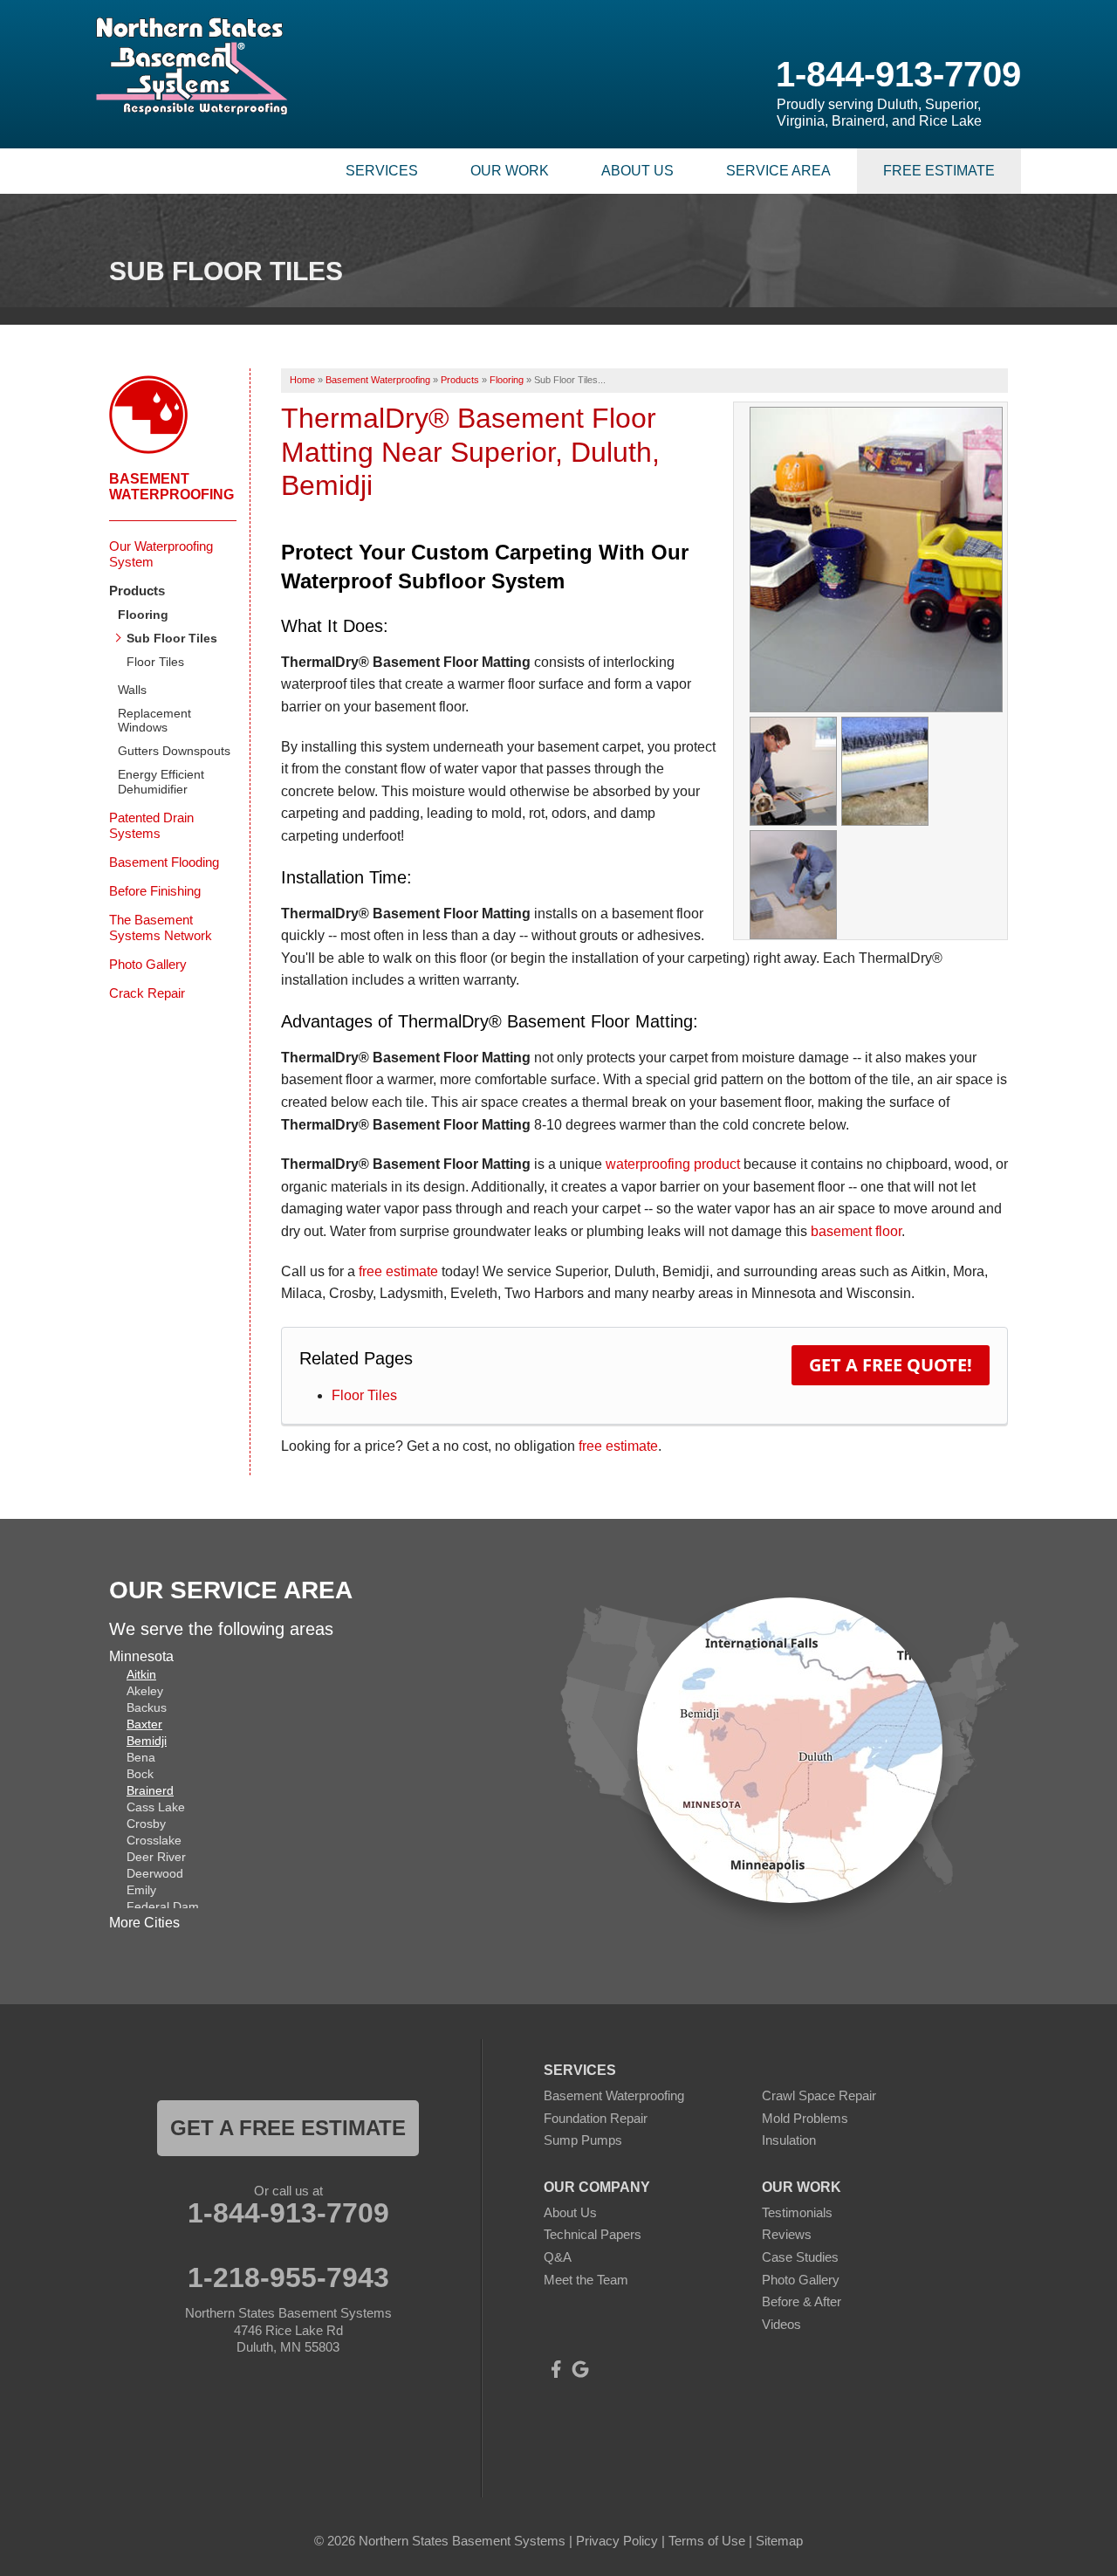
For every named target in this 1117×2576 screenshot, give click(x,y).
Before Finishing (155, 891)
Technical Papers (593, 2234)
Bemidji (147, 1741)
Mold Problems (805, 2118)
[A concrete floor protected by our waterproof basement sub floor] (876, 559)
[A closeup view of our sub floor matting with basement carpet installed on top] (885, 770)
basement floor (856, 1231)
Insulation (789, 2140)
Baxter (144, 1724)
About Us (637, 171)
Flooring (143, 615)
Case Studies (800, 2257)
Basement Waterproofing (171, 487)
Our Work (510, 171)
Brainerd (150, 1790)
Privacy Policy (617, 2541)
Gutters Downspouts (174, 751)
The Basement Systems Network (161, 927)
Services (382, 171)
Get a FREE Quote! (891, 1365)
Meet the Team (586, 2280)
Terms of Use (707, 2541)
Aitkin (141, 1674)
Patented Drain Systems (151, 825)
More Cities (144, 1923)
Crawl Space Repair (819, 2095)
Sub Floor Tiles (172, 638)
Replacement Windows (154, 721)
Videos (781, 2324)
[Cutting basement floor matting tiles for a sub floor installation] (793, 770)
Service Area (778, 171)
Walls (132, 690)
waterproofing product (673, 1164)
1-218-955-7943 (288, 2277)
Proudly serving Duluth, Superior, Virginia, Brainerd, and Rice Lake (879, 113)
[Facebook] (556, 2369)
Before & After (802, 2301)
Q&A (558, 2257)
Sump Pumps (583, 2140)
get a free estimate (288, 2128)
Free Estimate (939, 171)
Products (137, 591)
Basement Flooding (164, 862)
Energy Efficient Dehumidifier (161, 782)
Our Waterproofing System (161, 554)
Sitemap (779, 2541)
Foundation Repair (596, 2118)
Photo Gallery (148, 964)
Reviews (787, 2234)
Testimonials (797, 2212)
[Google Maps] (580, 2369)
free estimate (398, 1271)
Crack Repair (147, 993)
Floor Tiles (364, 1395)
